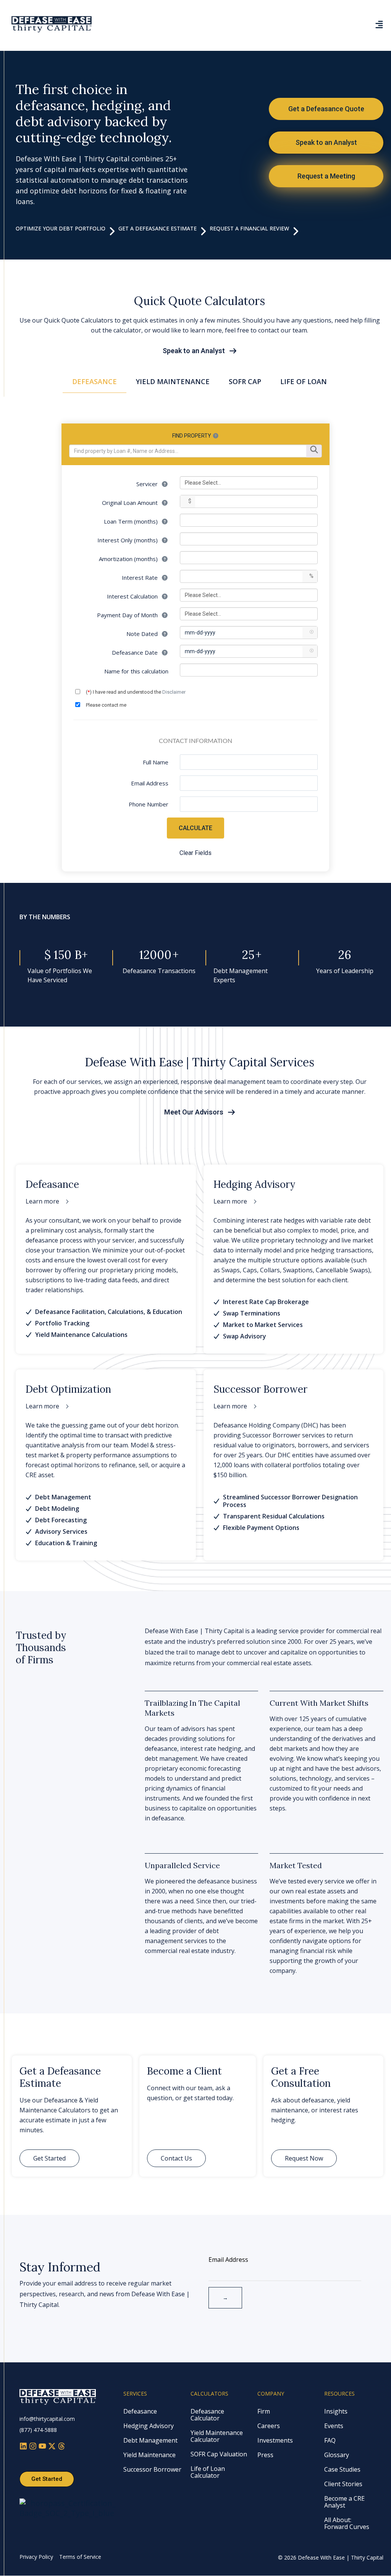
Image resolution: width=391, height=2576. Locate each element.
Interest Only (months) (128, 540)
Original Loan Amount (131, 503)
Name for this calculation (136, 671)
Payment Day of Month (128, 615)
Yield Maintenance (149, 2455)
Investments (275, 2440)
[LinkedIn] (24, 2447)
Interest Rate (141, 577)
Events (334, 2426)
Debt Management (150, 2440)
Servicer (148, 484)
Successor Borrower (152, 2469)
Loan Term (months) (132, 521)
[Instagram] (34, 2447)
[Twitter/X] (53, 2447)
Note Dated (143, 634)
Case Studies (342, 2469)
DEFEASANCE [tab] (95, 381)
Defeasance (140, 2411)
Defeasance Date (136, 652)
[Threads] (61, 2447)
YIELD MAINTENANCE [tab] (173, 381)
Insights (336, 2411)
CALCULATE (195, 828)
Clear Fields (195, 853)
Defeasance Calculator (207, 2415)
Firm (264, 2411)
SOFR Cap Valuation (219, 2454)
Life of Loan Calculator (208, 2472)
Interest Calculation (133, 596)
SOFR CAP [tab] (245, 381)
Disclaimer (174, 692)
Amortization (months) (129, 559)
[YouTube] (43, 2447)
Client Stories (343, 2484)
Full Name (156, 762)
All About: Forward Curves (347, 2523)
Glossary (337, 2455)
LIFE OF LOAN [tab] (304, 381)
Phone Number (149, 804)
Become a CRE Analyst (344, 2502)
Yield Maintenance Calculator (217, 2436)
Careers (269, 2426)
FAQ (330, 2440)
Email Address (150, 783)
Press (265, 2455)
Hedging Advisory (149, 2426)
